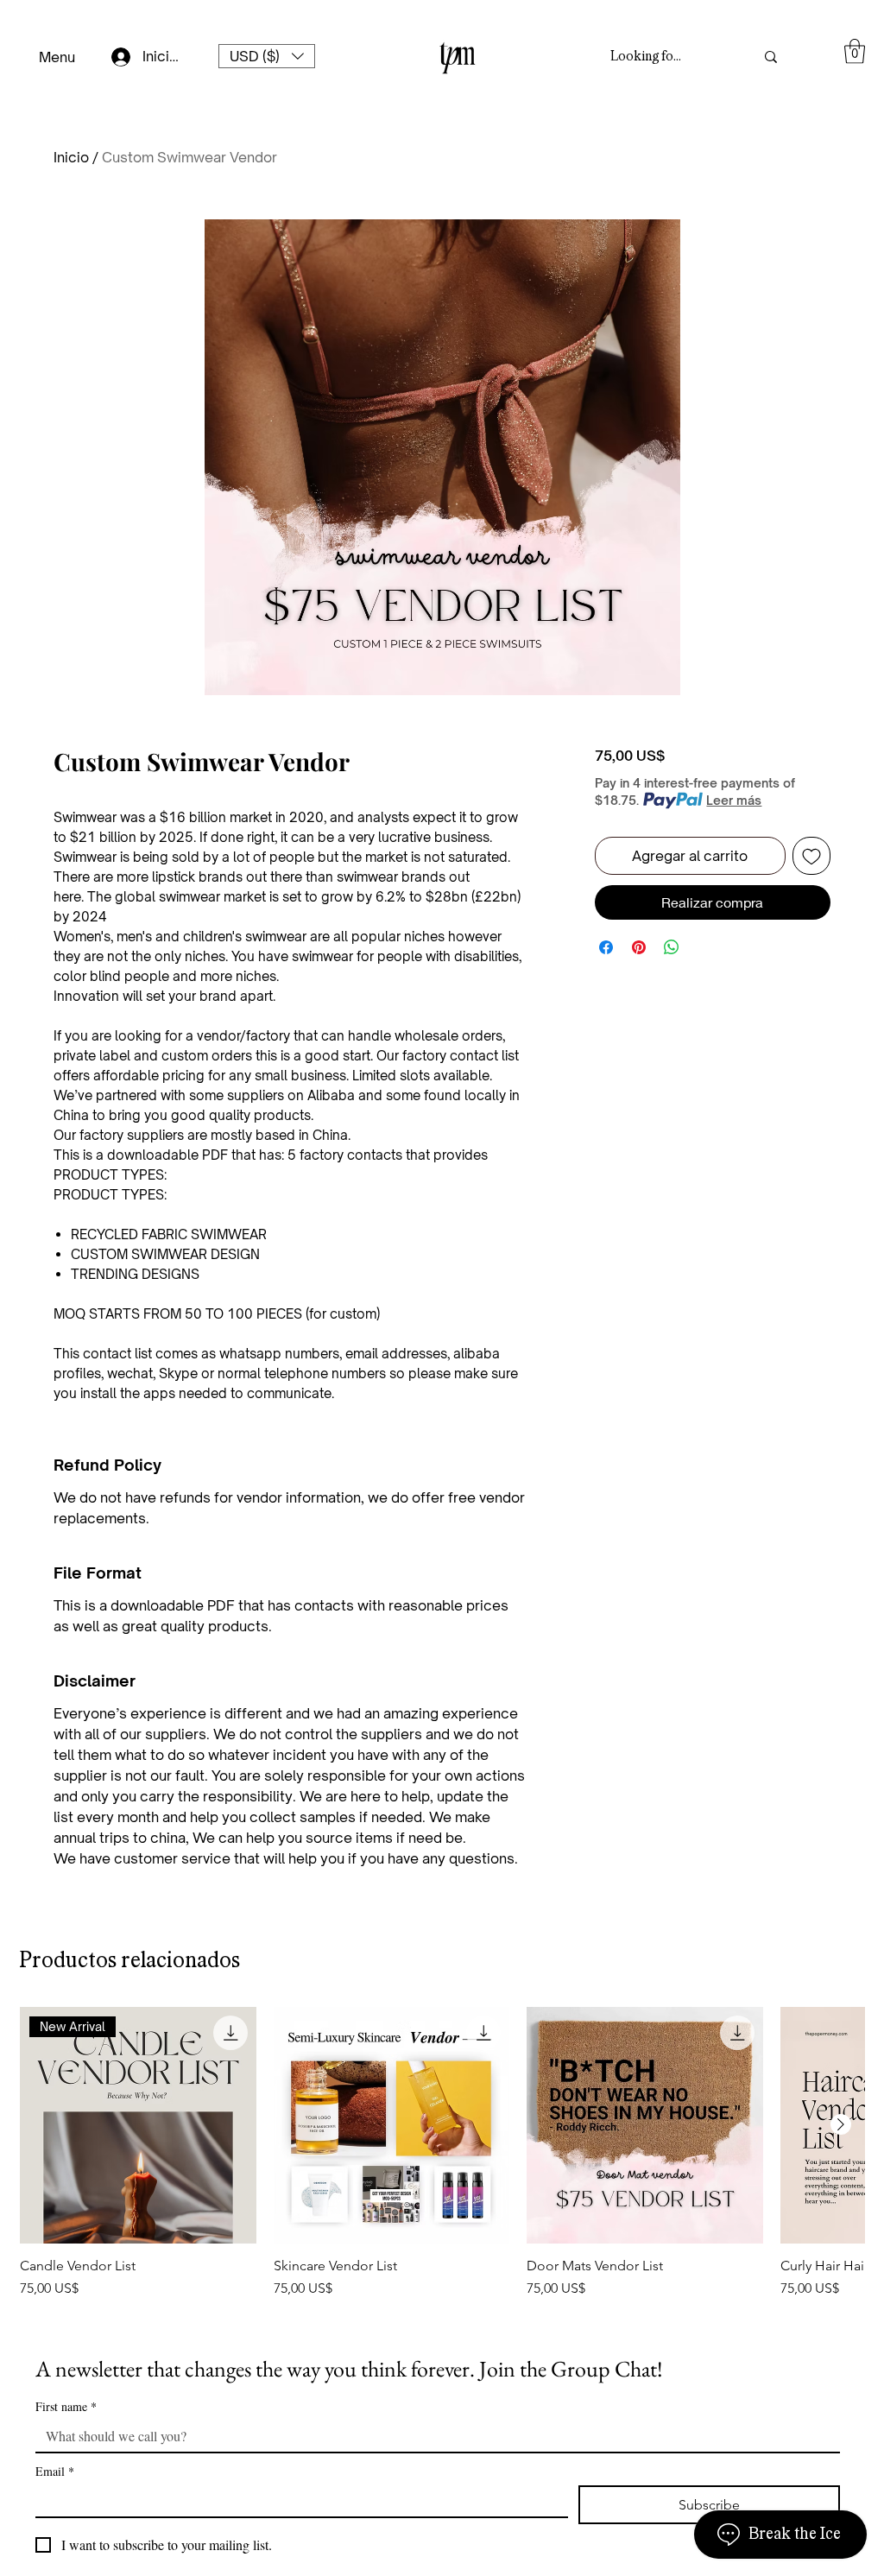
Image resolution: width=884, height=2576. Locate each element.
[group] (442, 2161)
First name (66, 2406)
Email (55, 2471)
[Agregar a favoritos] (811, 856)
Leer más (734, 800)
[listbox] (267, 56)
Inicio (71, 157)
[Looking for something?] (771, 57)
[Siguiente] (841, 2124)
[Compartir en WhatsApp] (672, 947)
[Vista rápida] (392, 2125)
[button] (267, 56)
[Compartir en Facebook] (606, 947)
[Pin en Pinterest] (639, 947)
